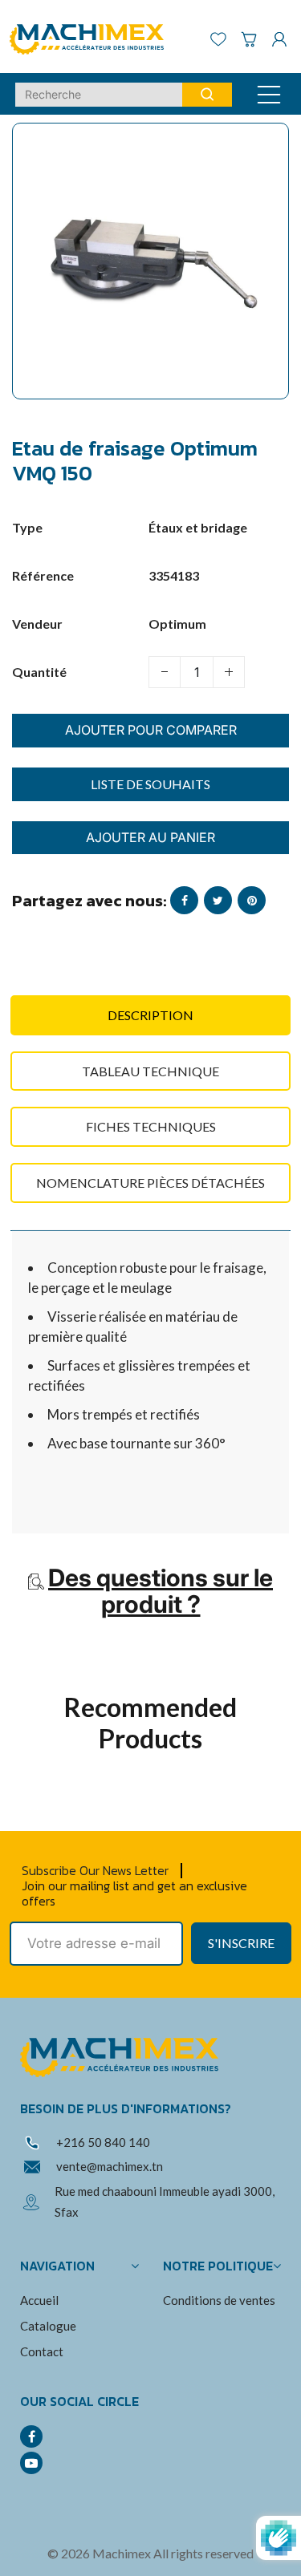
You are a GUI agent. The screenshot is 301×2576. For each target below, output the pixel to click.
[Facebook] (31, 2436)
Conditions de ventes (219, 2300)
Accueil (39, 2300)
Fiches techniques (151, 1126)
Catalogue (48, 2326)
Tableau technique (150, 1071)
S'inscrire (241, 1943)
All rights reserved (203, 2553)
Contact (42, 2351)
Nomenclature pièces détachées (150, 1183)
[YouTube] (31, 2463)
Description (150, 1015)
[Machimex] (93, 37)
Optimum (177, 624)
